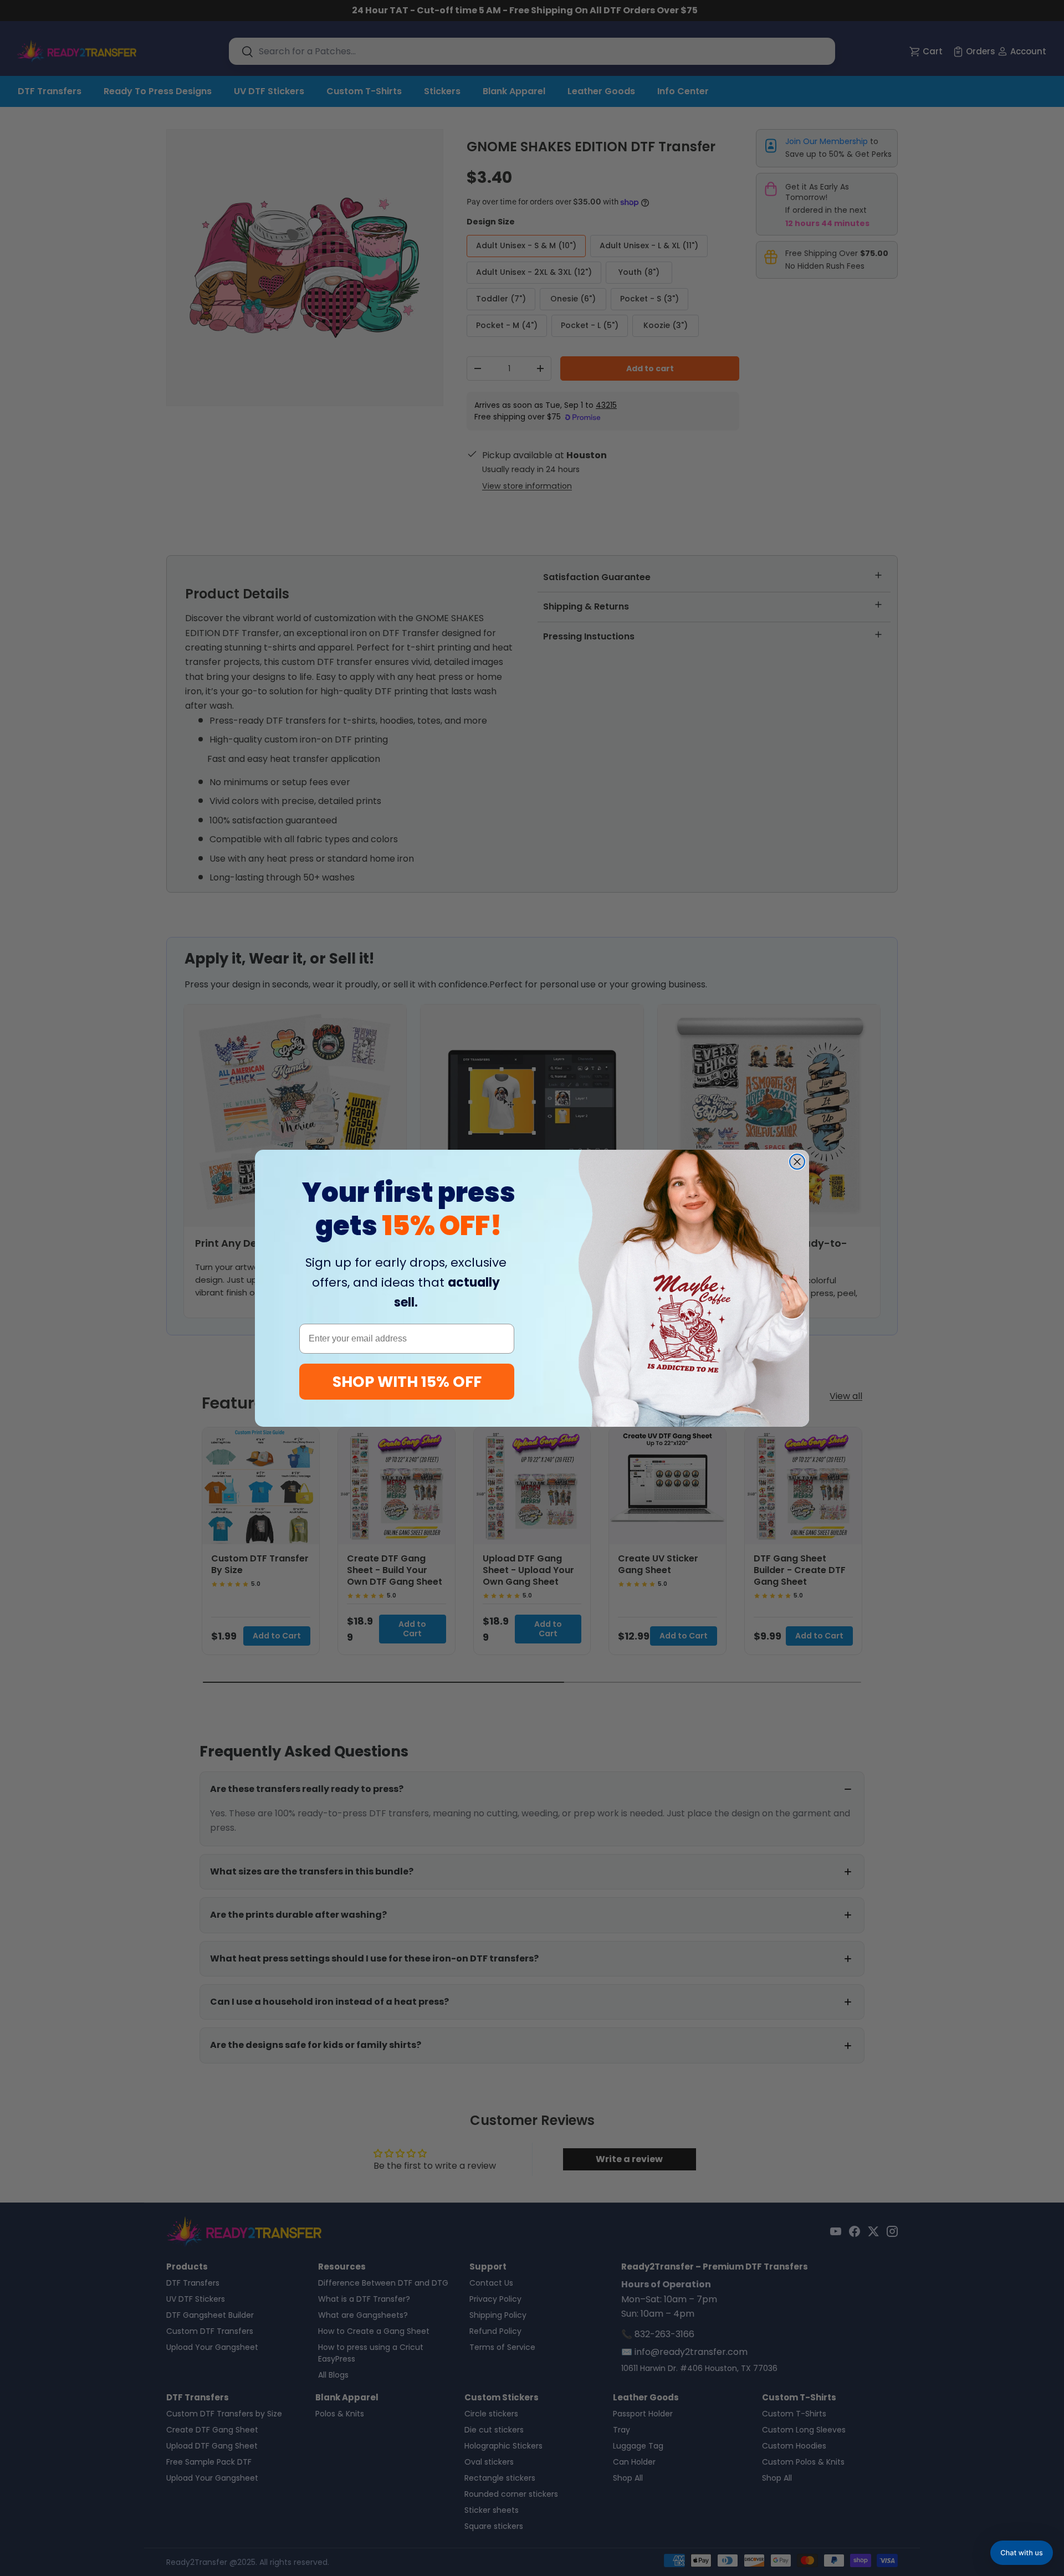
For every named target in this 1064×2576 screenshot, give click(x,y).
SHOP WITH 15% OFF (407, 1382)
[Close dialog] (797, 1162)
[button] (1022, 2553)
